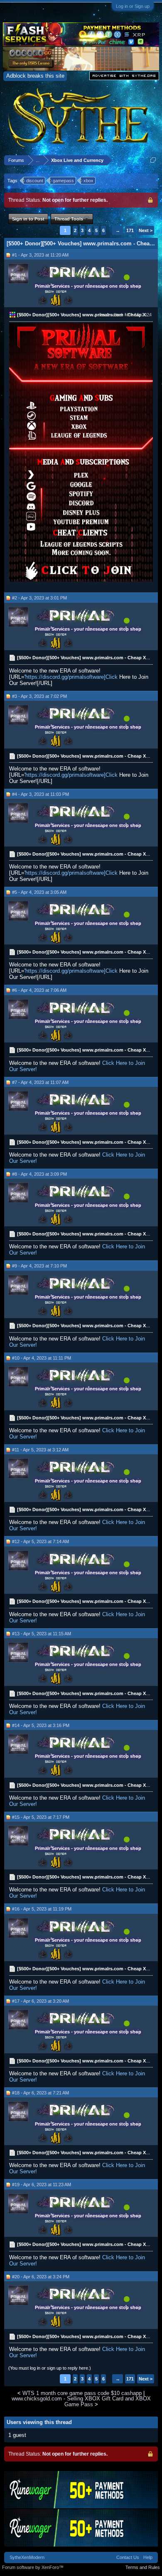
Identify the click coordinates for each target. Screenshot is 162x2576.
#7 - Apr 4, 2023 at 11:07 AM (40, 1082)
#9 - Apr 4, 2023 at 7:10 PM (39, 1266)
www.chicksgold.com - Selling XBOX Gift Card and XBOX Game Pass (81, 2401)
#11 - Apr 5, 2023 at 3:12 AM (40, 1450)
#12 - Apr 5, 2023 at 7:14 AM (40, 1541)
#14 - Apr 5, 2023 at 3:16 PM (41, 1725)
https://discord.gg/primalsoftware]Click (71, 677)
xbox (88, 181)
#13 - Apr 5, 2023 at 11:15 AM (42, 1634)
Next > (146, 230)
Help (148, 2557)
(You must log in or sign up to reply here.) (50, 2368)
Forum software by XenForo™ (33, 2567)
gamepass (63, 181)
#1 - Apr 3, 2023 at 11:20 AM (40, 255)
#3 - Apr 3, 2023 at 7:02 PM (39, 696)
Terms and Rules (143, 2567)
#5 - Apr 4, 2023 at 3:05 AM (39, 892)
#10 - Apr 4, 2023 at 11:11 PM (42, 1358)
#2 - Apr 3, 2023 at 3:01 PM (39, 598)
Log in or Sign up (133, 6)
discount (35, 181)
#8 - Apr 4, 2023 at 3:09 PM (39, 1174)
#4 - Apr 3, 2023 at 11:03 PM (40, 794)
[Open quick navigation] (153, 160)
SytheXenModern (27, 2557)
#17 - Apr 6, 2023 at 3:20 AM (40, 2001)
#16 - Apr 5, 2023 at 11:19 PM (42, 1909)
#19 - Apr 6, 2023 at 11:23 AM (42, 2185)
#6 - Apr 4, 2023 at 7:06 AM (39, 990)
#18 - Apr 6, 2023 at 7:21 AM (40, 2093)
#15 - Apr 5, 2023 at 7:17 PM (41, 1817)
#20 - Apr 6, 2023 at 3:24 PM (41, 2277)
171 (130, 230)
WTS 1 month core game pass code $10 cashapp (82, 2393)
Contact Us (128, 2557)
